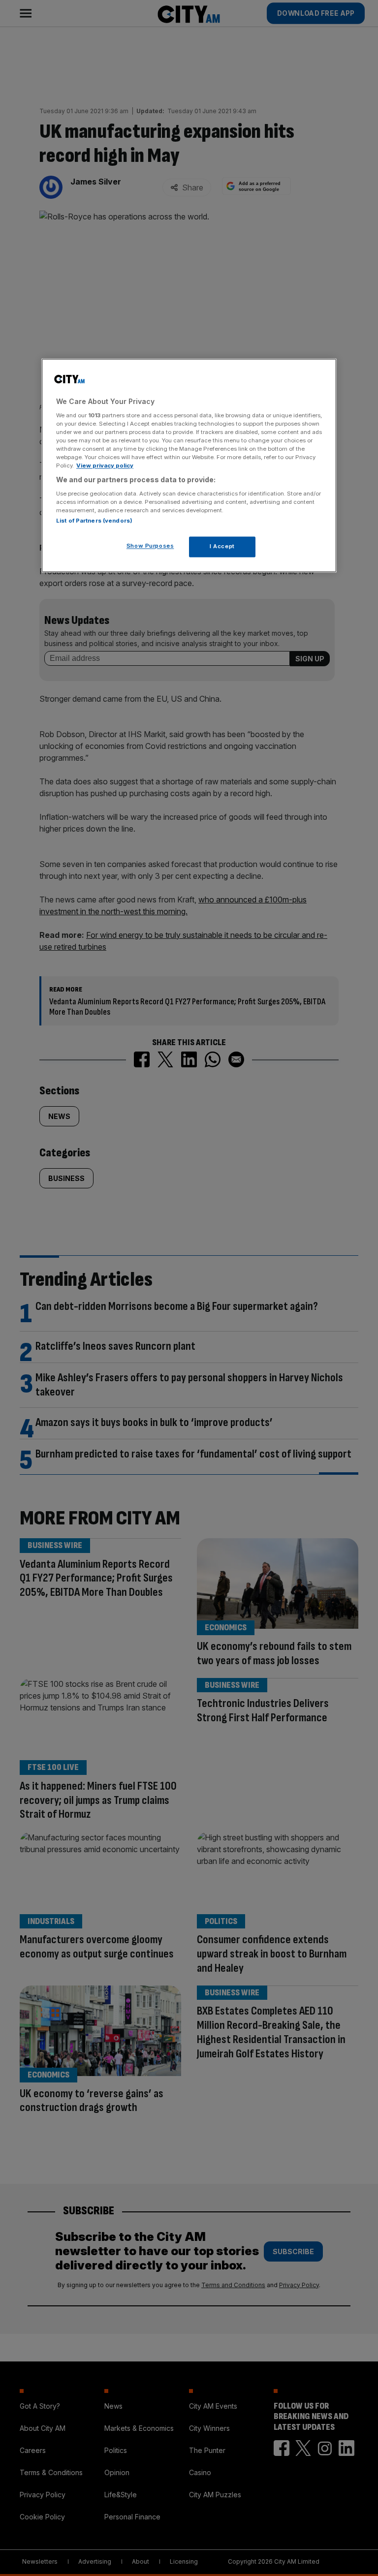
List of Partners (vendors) (94, 521)
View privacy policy (105, 466)
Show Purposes (150, 546)
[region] (189, 466)
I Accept (222, 547)
